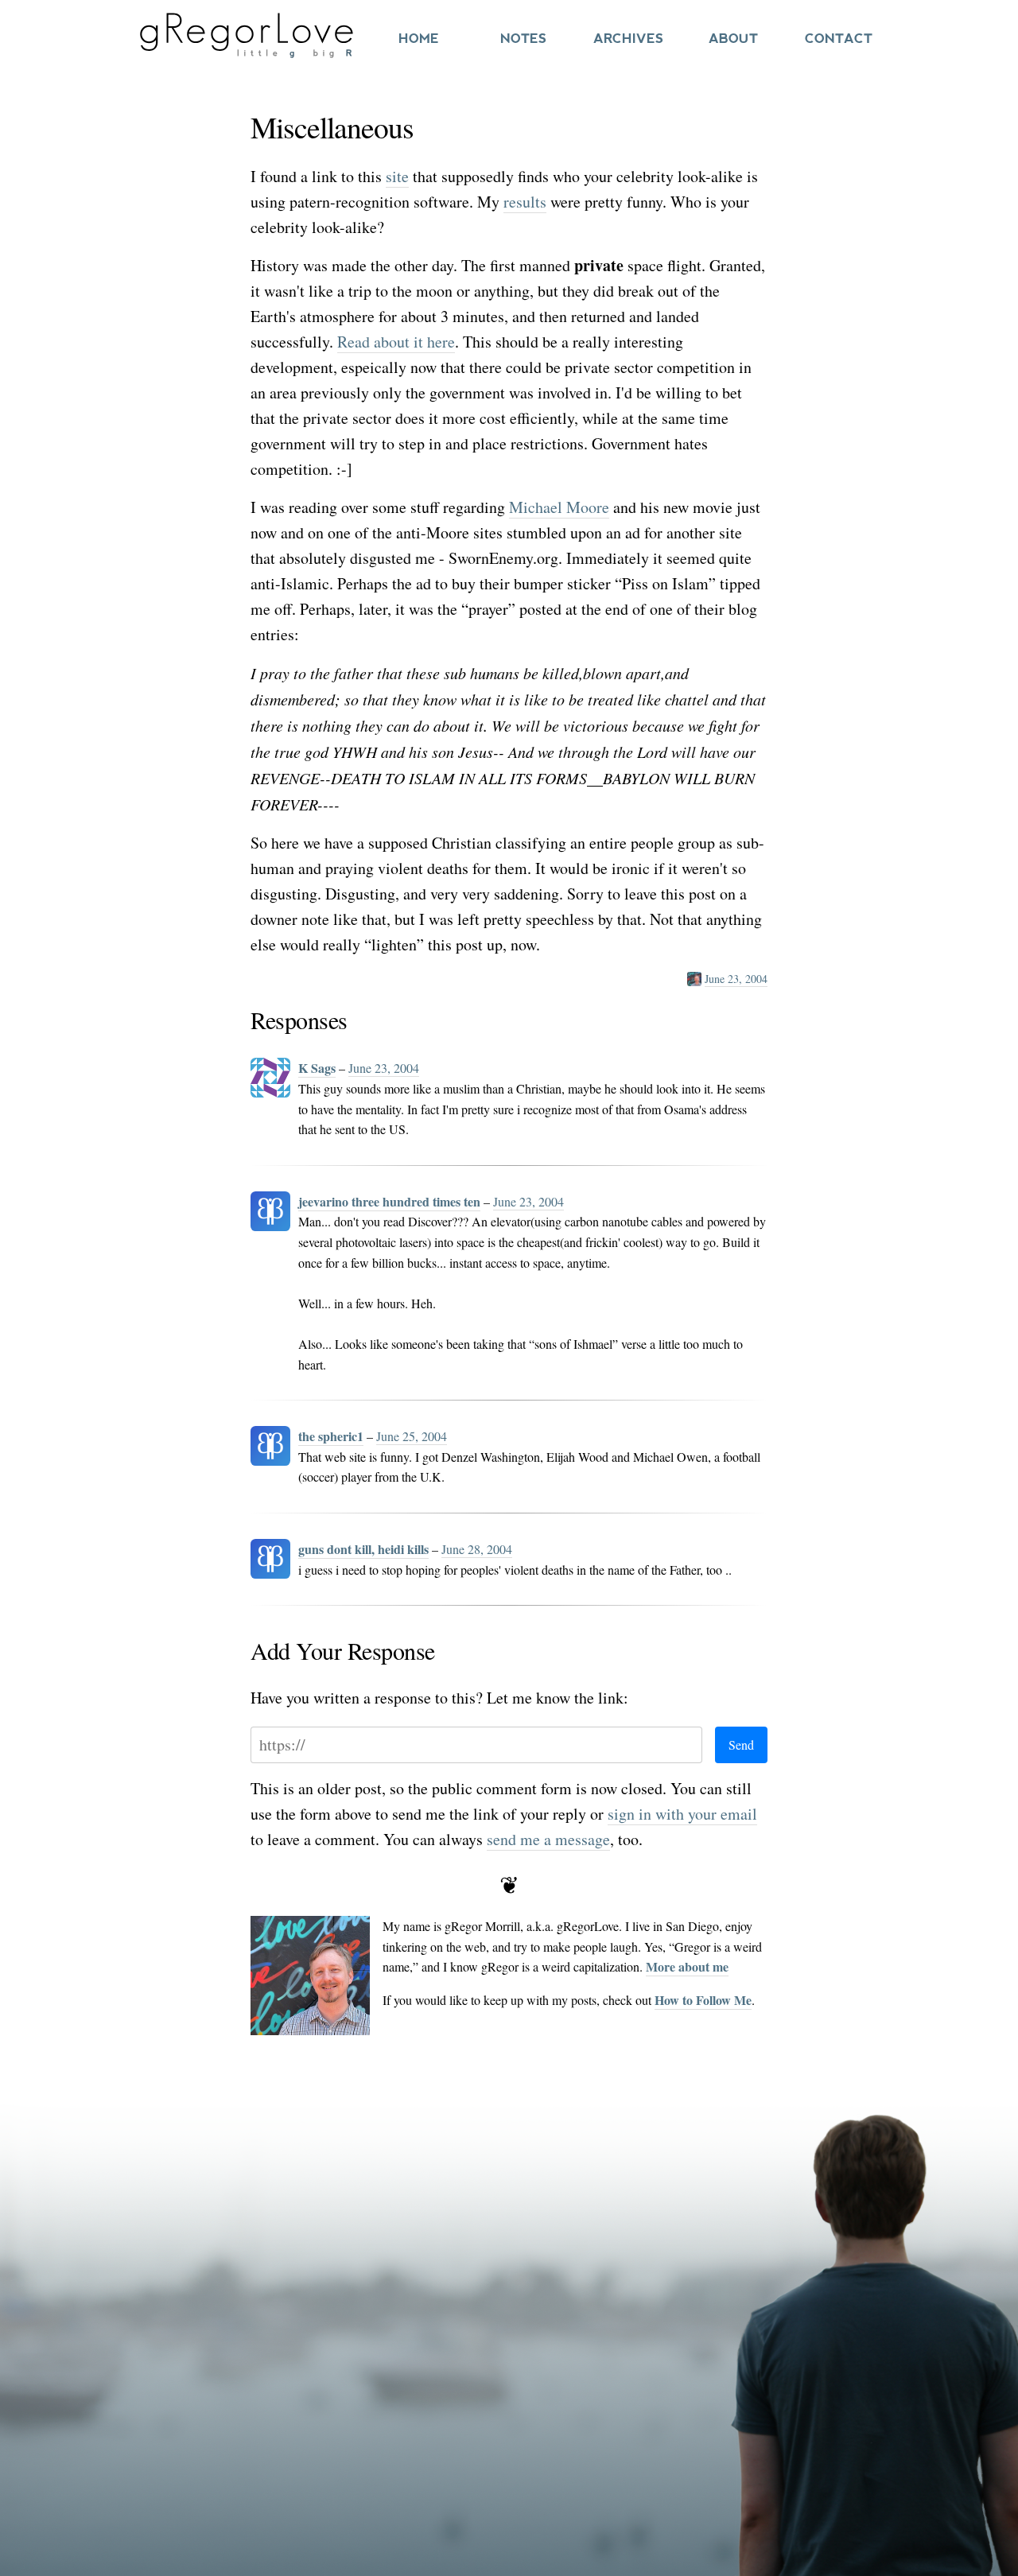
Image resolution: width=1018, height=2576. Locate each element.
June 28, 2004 (477, 1549)
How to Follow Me (703, 2000)
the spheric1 (331, 1436)
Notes (523, 39)
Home (419, 39)
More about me (687, 1966)
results (525, 202)
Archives (628, 39)
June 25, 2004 (412, 1436)
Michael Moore (559, 507)
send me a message (548, 1839)
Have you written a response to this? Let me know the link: (439, 1698)
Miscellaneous (332, 127)
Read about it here (396, 342)
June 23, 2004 (736, 979)
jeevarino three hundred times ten (389, 1201)
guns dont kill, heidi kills (363, 1549)
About (733, 39)
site (397, 176)
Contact (839, 39)
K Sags (317, 1068)
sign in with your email (682, 1814)
